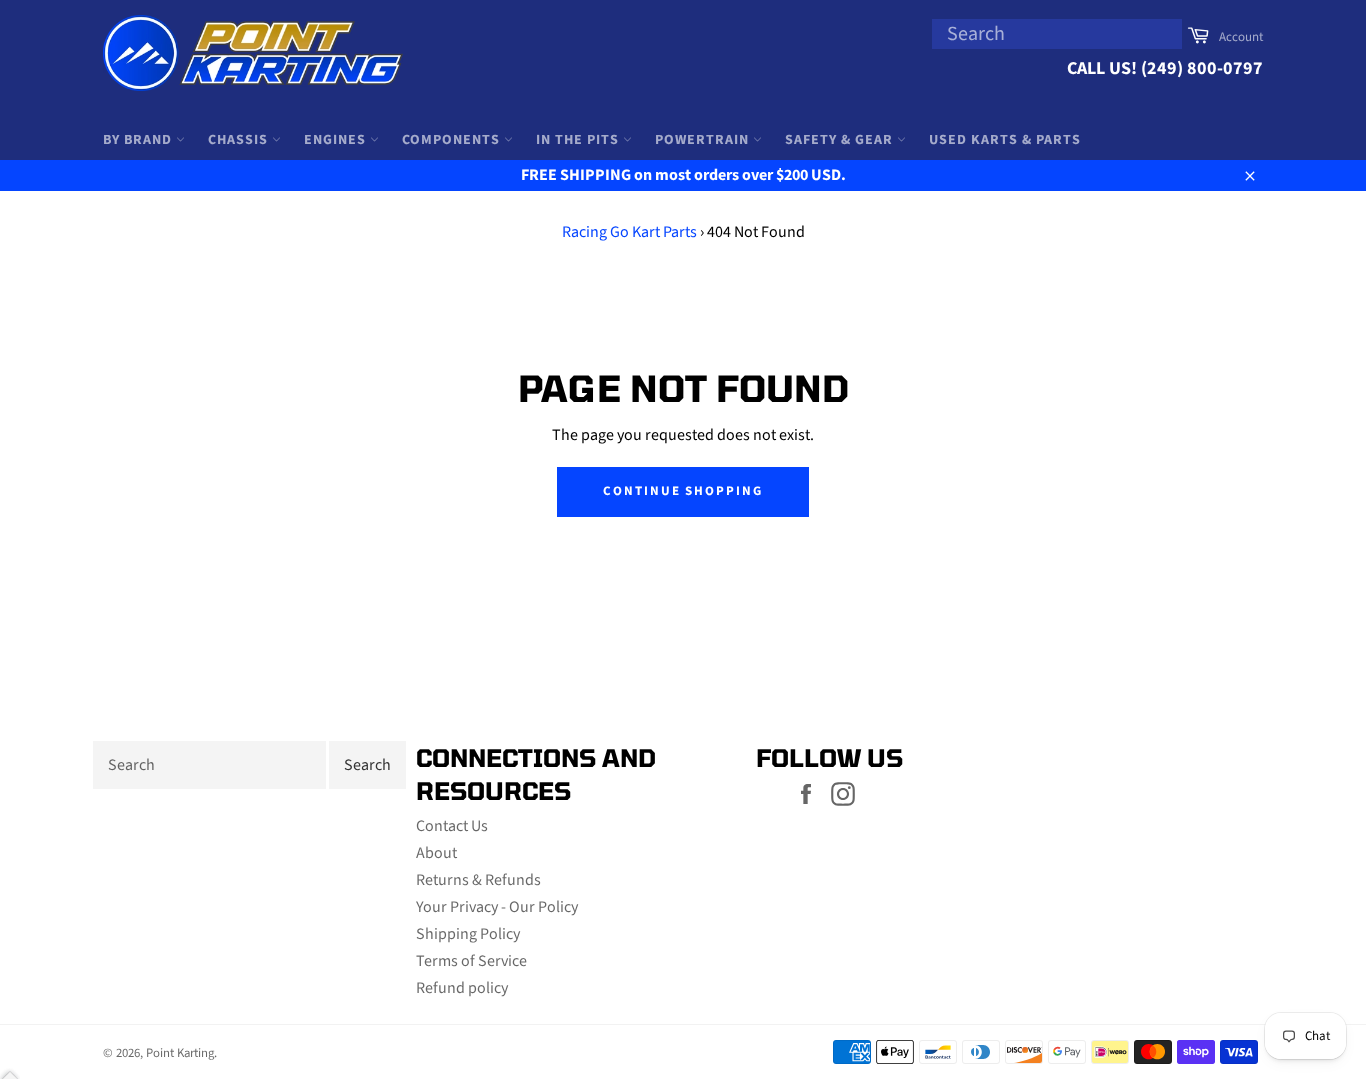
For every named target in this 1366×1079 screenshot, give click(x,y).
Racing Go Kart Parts (629, 232)
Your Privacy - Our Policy (497, 907)
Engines (337, 140)
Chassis (240, 140)
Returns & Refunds (478, 880)
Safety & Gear (841, 140)
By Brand (139, 140)
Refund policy (462, 988)
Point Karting (180, 1053)
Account (1241, 37)
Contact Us (452, 826)
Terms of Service (471, 961)
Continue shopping (683, 491)
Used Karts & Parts (1005, 140)
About (436, 853)
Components (453, 140)
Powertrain (704, 140)
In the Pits (579, 140)
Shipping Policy (468, 934)
